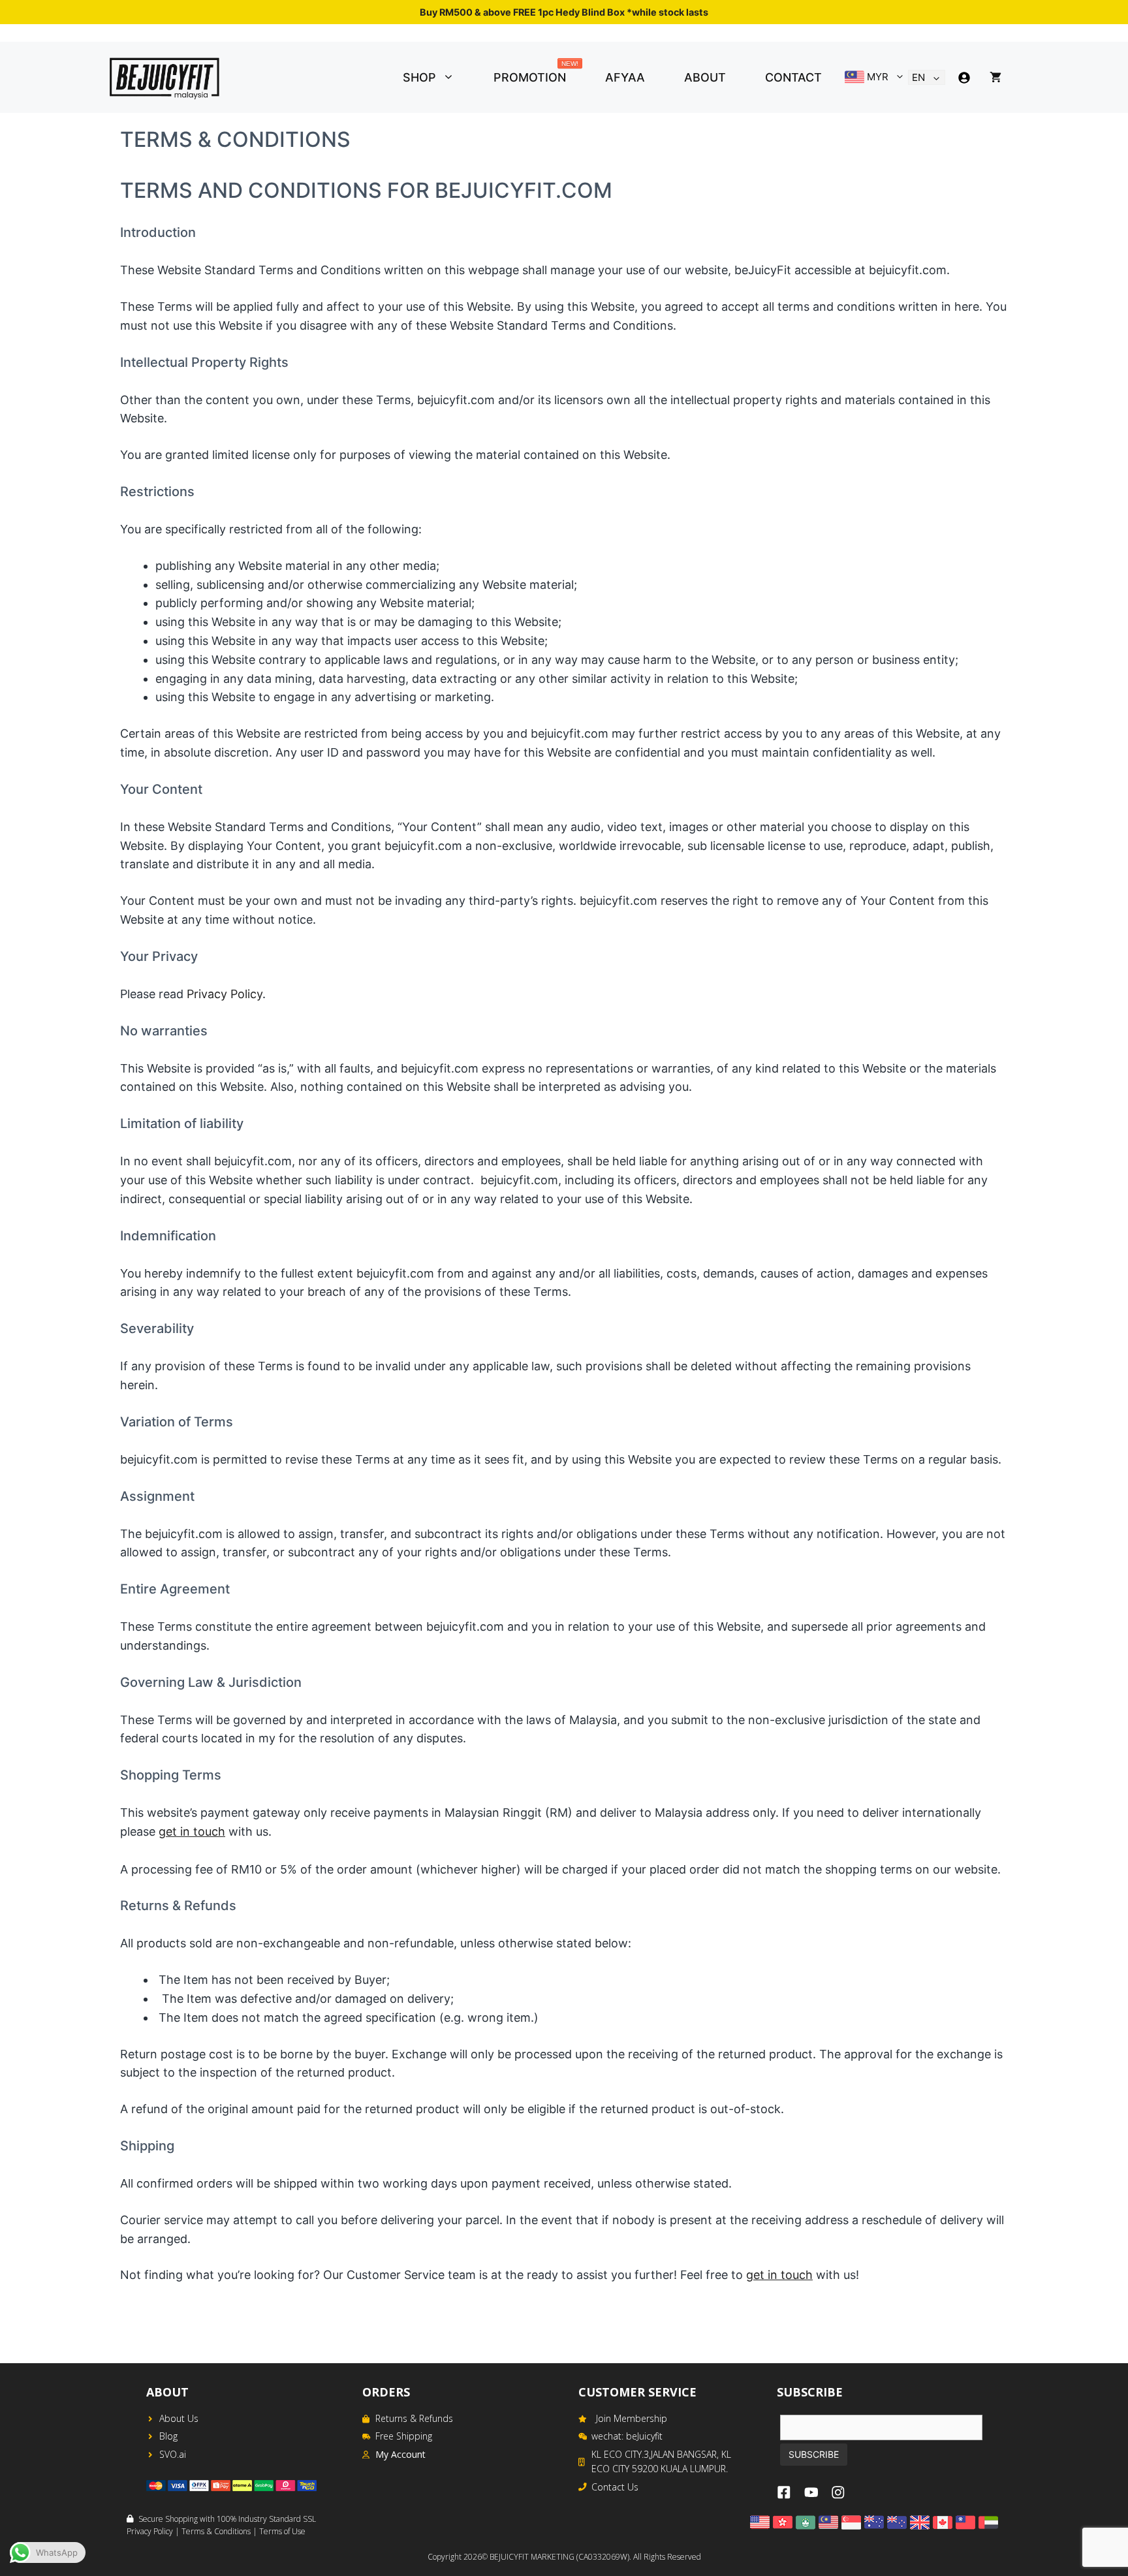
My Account (400, 2454)
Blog (168, 2436)
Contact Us (615, 2487)
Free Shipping (404, 2436)
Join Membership (632, 2418)
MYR (876, 77)
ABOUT (705, 77)
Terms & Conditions (216, 2531)
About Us (179, 2418)
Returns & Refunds (414, 2418)
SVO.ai (173, 2454)
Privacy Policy (225, 994)
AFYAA (625, 77)
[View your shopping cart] (995, 78)
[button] (455, 78)
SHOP (419, 77)
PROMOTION (536, 74)
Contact (793, 77)
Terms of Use (282, 2531)
